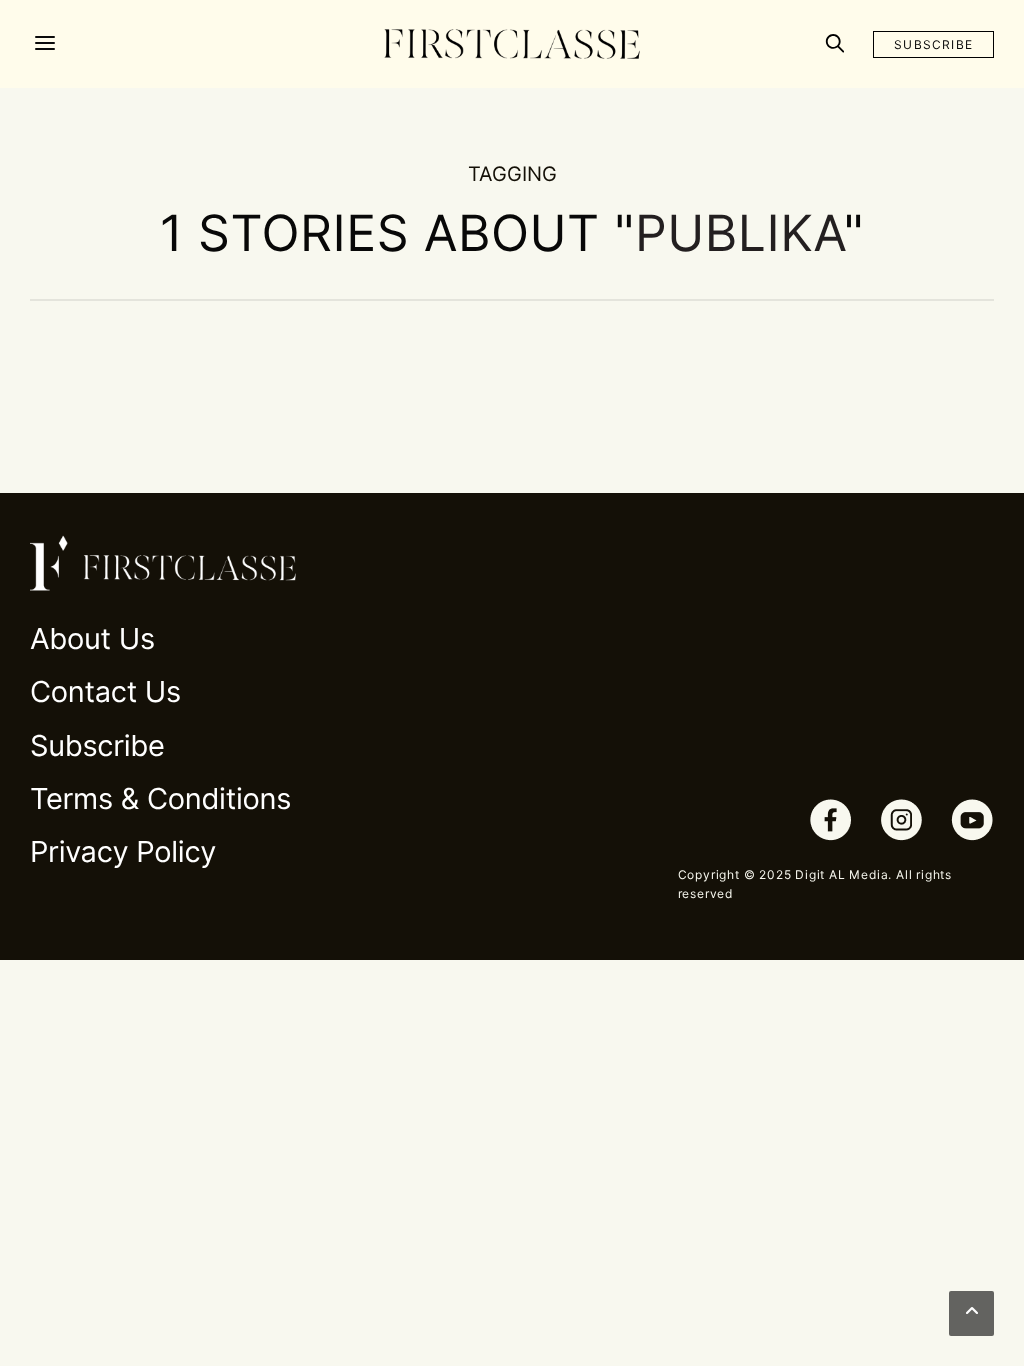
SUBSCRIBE (933, 44)
